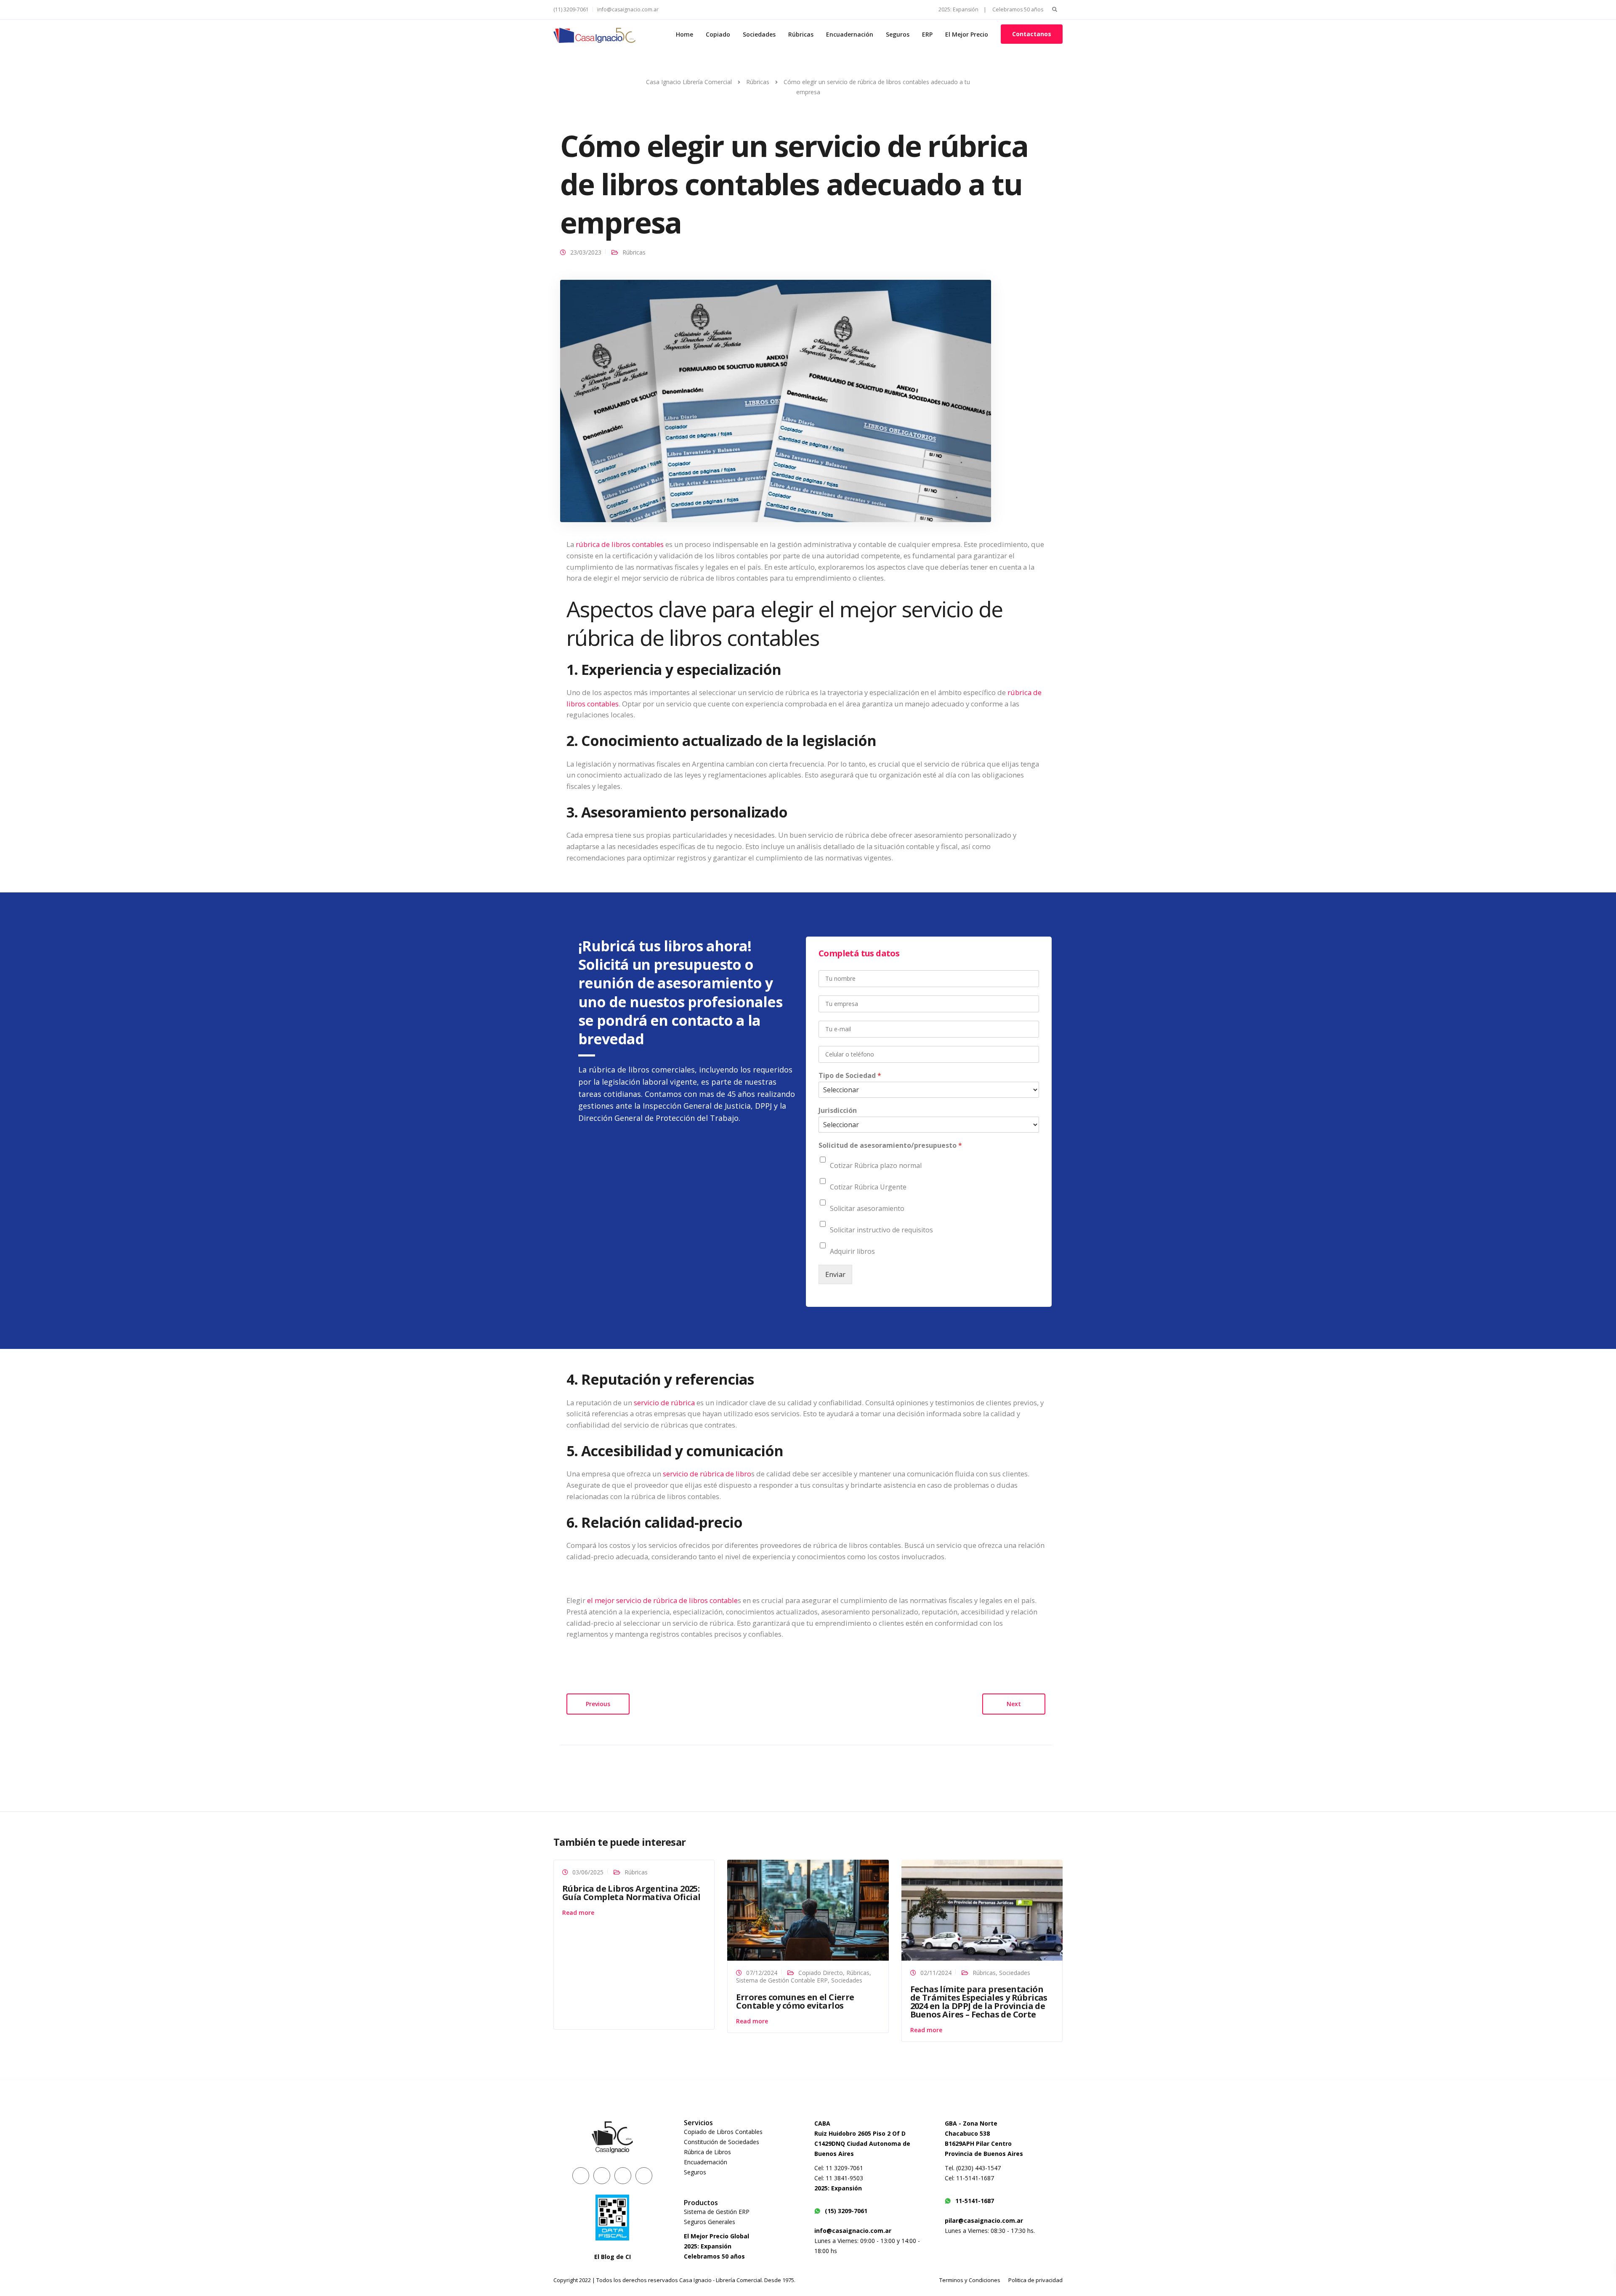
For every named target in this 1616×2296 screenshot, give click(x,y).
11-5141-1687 (975, 2201)
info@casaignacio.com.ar (628, 9)
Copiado (718, 34)
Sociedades (759, 34)
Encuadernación (850, 34)
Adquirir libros (852, 1251)
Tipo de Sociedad (850, 1076)
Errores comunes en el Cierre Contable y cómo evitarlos (795, 2001)
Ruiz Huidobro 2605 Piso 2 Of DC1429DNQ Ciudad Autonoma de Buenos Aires (862, 2143)
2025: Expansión (708, 2246)
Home (684, 34)
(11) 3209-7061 (571, 9)
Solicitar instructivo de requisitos (881, 1230)
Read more (578, 1912)
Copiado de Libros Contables (723, 2132)
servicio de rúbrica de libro (707, 1474)
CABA (822, 2123)
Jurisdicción (838, 1111)
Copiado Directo (821, 1973)
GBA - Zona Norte (971, 2123)
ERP (927, 34)
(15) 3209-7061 (846, 2211)
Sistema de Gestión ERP (717, 2212)
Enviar (835, 1274)
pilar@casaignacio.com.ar (984, 2220)
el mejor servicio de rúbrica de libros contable (662, 1600)
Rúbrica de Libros (707, 2152)
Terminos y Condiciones (970, 2280)
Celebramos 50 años (1018, 9)
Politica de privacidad (1035, 2280)
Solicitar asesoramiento (867, 1208)
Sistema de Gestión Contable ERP (782, 1980)
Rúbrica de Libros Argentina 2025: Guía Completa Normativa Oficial (631, 1893)
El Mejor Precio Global (716, 2236)
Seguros (898, 34)
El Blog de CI (613, 2257)
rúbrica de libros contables (620, 544)
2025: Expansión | (962, 9)
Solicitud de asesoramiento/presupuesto (890, 1145)
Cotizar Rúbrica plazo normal (876, 1165)
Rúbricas (801, 34)
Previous (598, 1704)
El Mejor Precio (967, 34)
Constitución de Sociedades (722, 2142)
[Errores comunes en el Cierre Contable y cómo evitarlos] (808, 1910)
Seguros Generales (710, 2222)
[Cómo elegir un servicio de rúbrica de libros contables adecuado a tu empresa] (776, 400)
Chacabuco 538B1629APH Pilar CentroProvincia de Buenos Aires (984, 2143)
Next (1014, 1704)
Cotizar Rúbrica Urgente (868, 1187)
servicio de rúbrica (664, 1403)
